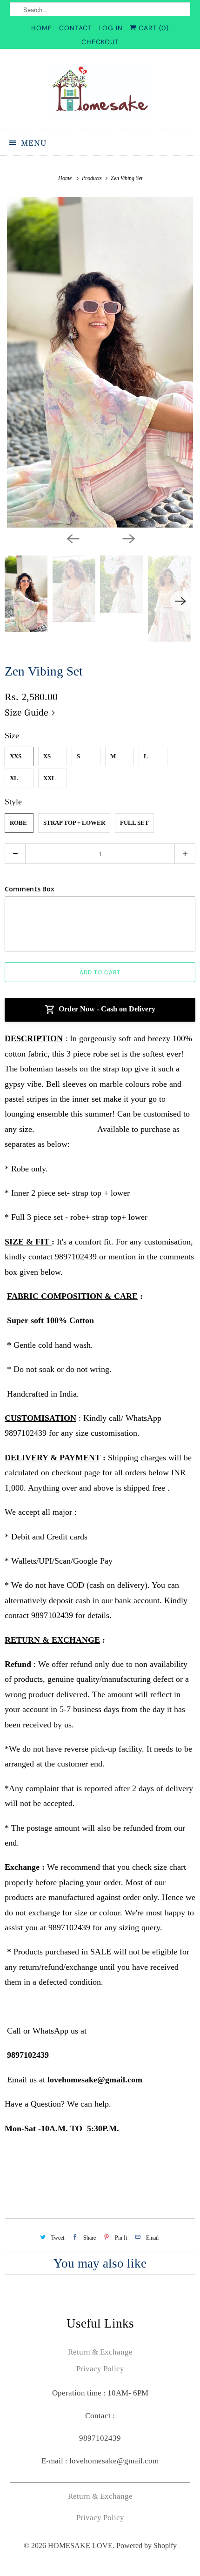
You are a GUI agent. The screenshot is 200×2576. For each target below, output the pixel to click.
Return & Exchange (100, 2352)
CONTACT (76, 28)
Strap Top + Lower (74, 823)
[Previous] (72, 538)
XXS (16, 756)
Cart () (153, 28)
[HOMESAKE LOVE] (100, 92)
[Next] (128, 538)
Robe (18, 823)
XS (47, 756)
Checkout (100, 42)
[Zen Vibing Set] (100, 362)
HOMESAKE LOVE (80, 2546)
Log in (111, 28)
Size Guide (28, 713)
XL (14, 778)
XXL (50, 778)
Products (93, 178)
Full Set (134, 823)
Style (13, 802)
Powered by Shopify (147, 2546)
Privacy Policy (100, 2369)
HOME (42, 28)
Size (12, 736)
